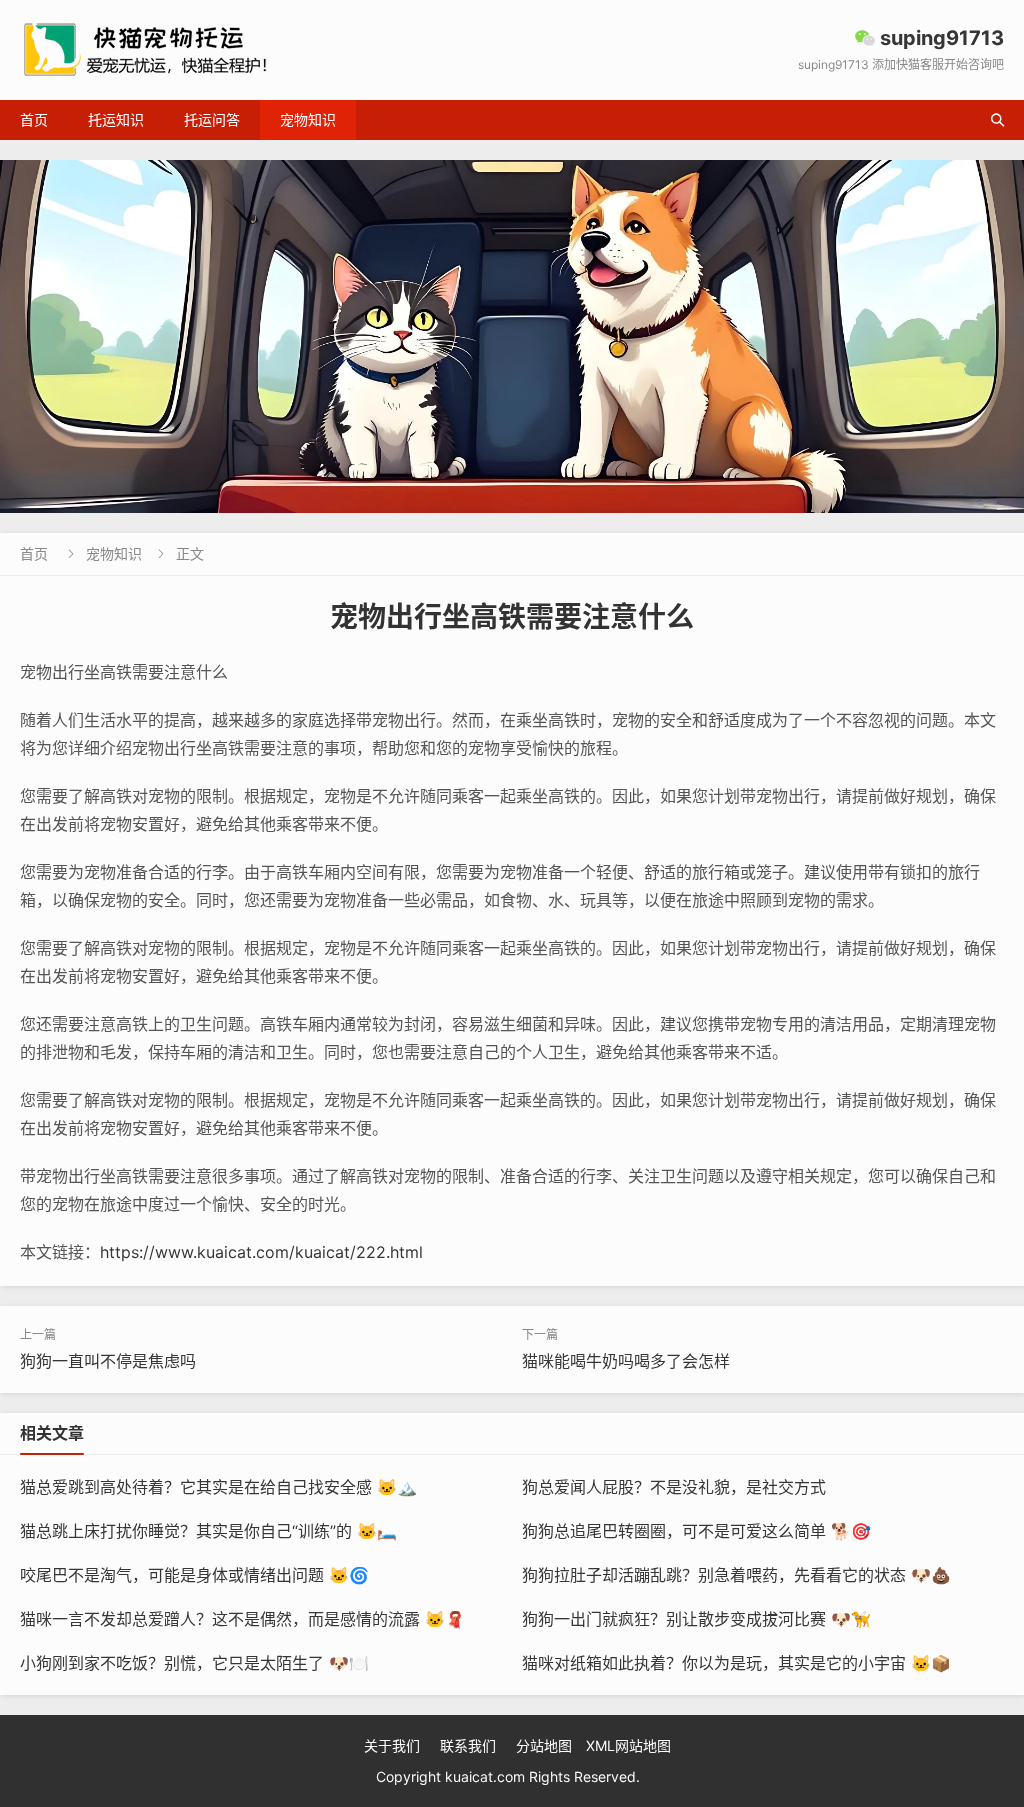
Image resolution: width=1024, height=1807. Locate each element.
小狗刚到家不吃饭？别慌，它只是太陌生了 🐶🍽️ (194, 1663)
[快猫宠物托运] (512, 336)
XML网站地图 (628, 1745)
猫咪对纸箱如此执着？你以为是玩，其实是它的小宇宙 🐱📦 (736, 1663)
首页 (34, 119)
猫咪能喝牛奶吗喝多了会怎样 (626, 1361)
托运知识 (116, 119)
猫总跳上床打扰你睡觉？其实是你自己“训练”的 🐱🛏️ (208, 1531)
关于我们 (392, 1745)
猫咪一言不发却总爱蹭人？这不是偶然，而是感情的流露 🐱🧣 (242, 1619)
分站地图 (544, 1745)
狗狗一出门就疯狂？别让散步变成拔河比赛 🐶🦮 (696, 1619)
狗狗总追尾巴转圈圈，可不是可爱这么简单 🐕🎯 (696, 1531)
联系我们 (468, 1745)
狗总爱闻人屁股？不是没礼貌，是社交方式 (674, 1487)
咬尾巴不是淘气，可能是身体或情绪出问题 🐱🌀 (194, 1575)
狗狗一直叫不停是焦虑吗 (108, 1361)
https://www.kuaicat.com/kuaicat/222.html (261, 1252)
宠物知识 (308, 119)
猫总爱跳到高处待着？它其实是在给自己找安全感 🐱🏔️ (218, 1487)
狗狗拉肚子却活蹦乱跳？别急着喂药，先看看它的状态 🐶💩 (736, 1575)
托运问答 (212, 119)
